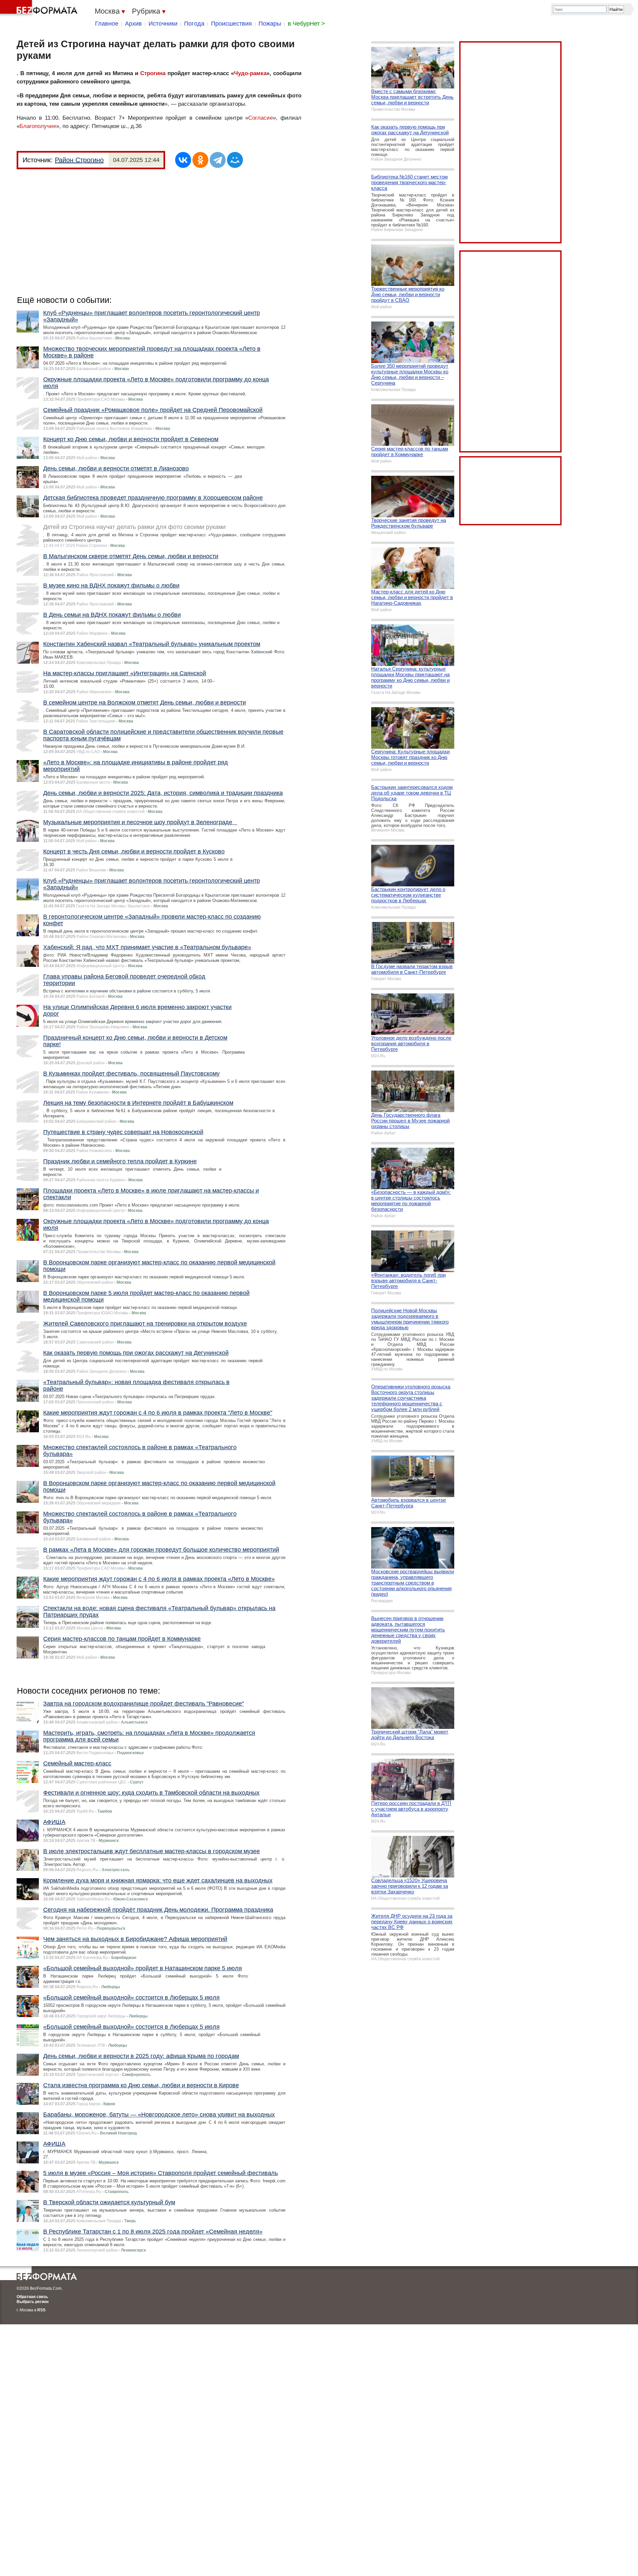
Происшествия (231, 24)
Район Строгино (79, 160)
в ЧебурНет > (306, 24)
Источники (163, 24)
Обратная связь (32, 2297)
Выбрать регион (33, 2302)
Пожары (270, 24)
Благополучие (38, 126)
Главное (107, 24)
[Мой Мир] (235, 160)
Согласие (261, 118)
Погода (194, 24)
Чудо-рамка (250, 73)
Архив (133, 24)
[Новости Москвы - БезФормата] (40, 8)
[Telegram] (218, 160)
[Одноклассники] (200, 160)
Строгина (153, 73)
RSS (41, 2310)
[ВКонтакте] (183, 160)
